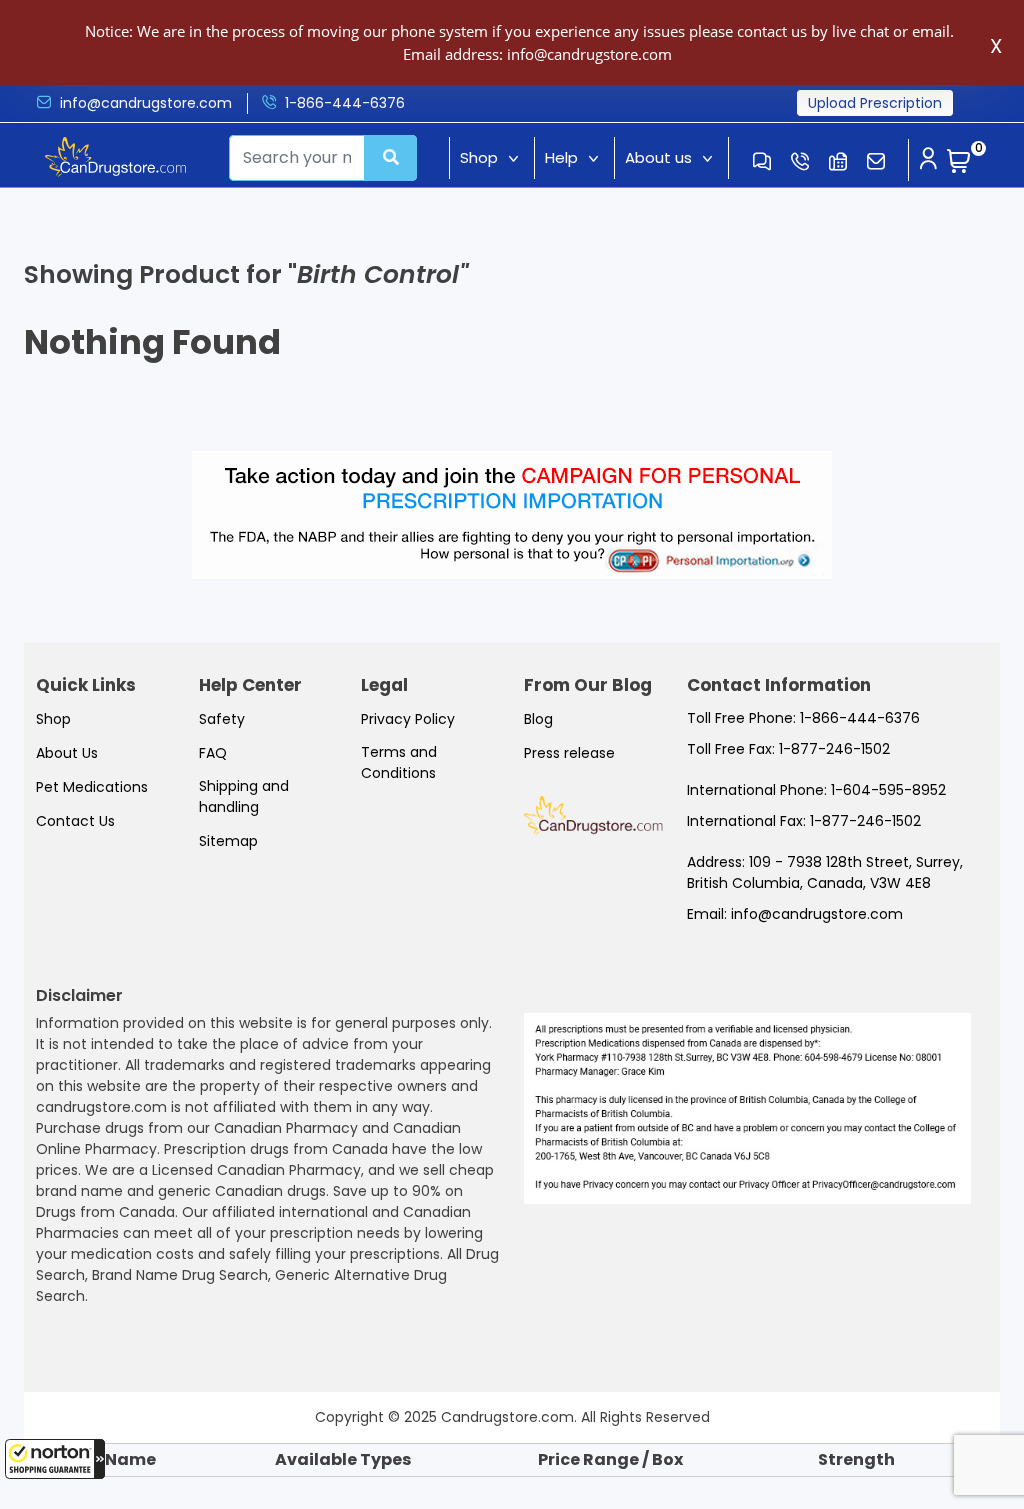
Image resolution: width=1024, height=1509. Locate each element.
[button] (55, 1459)
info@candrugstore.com (146, 103)
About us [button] (658, 157)
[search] (391, 158)
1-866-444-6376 (345, 103)
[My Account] (928, 160)
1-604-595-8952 (888, 790)
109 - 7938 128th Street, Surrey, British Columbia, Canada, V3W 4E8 (825, 872)
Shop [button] (479, 157)
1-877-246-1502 (834, 749)
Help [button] (561, 157)
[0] (959, 162)
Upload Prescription (875, 103)
